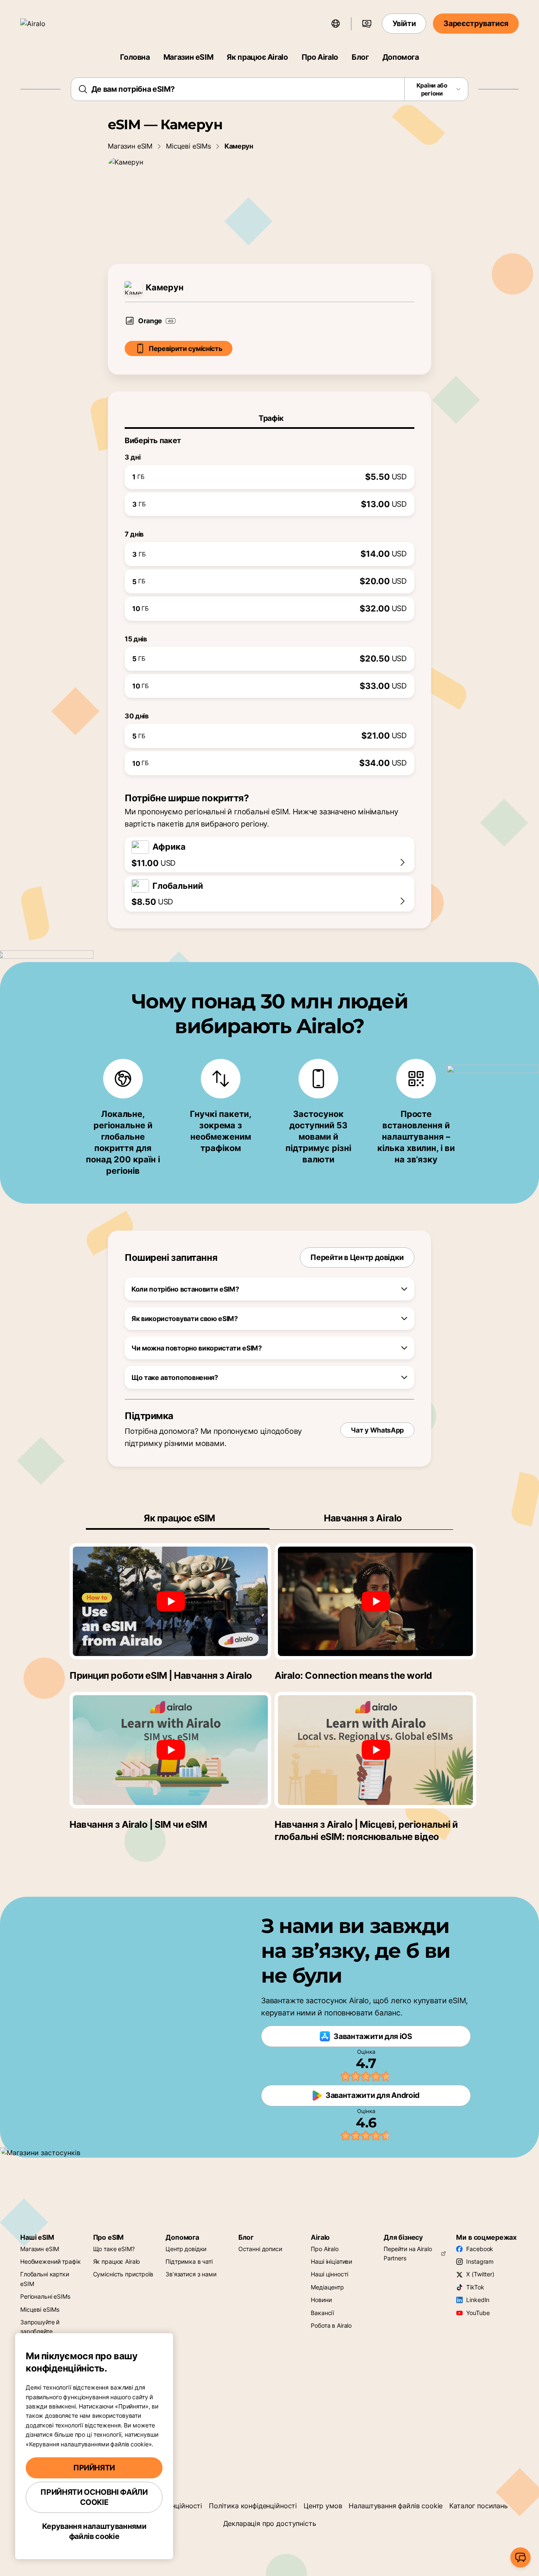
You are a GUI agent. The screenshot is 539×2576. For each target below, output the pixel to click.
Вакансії (322, 2313)
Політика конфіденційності (253, 2506)
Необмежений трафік (50, 2261)
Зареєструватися (476, 23)
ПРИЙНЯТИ (94, 2468)
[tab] (269, 418)
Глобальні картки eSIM (45, 2279)
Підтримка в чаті (189, 2261)
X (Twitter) (480, 2274)
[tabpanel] (269, 602)
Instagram (480, 2261)
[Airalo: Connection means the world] (375, 1601)
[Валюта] (367, 24)
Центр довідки (186, 2249)
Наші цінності (329, 2274)
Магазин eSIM (188, 57)
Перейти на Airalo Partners (408, 2253)
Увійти (404, 23)
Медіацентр (327, 2287)
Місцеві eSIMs (188, 146)
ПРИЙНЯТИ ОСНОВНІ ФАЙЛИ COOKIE (94, 2497)
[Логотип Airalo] (45, 24)
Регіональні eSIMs (45, 2296)
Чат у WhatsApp (377, 1430)
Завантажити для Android (372, 2095)
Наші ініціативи (331, 2261)
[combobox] (270, 89)
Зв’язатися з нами (191, 2274)
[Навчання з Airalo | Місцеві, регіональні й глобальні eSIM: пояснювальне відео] (375, 1750)
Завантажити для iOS (373, 2036)
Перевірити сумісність (185, 348)
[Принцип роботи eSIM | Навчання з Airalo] (170, 1601)
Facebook (480, 2249)
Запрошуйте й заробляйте (40, 2327)
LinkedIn (478, 2300)
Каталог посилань (478, 2506)
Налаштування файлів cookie (396, 2506)
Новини (321, 2300)
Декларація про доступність (270, 2523)
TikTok (475, 2287)
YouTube (478, 2313)
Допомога (401, 57)
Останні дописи (260, 2249)
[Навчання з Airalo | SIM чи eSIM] (170, 1750)
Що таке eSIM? (114, 2249)
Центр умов (323, 2506)
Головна (135, 57)
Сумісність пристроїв (123, 2274)
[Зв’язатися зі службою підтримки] (520, 2557)
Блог (360, 57)
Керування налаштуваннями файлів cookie (94, 2531)
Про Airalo (320, 57)
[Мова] (336, 24)
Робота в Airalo (331, 2325)
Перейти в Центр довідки (357, 1257)
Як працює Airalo (257, 57)
